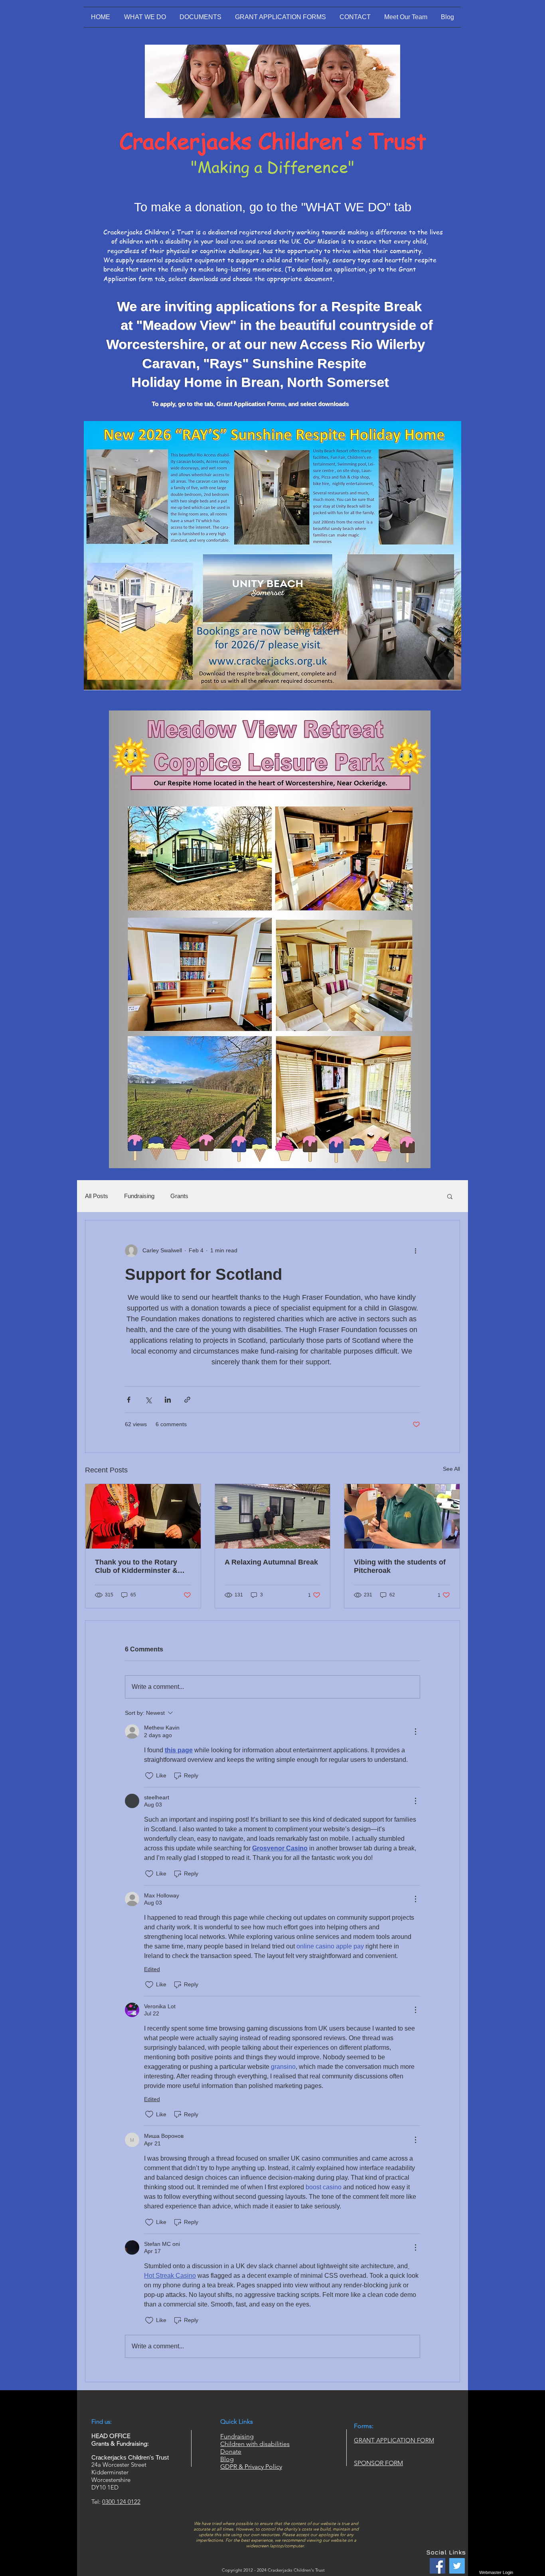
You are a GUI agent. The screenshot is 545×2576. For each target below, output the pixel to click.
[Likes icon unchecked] (149, 1776)
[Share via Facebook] (129, 1400)
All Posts (97, 1196)
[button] (450, 1196)
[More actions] (415, 1251)
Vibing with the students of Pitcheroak (400, 1566)
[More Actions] (415, 1732)
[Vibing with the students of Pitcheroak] (402, 1516)
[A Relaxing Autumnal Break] (273, 1516)
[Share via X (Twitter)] (148, 1400)
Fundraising (139, 1196)
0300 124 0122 (121, 2502)
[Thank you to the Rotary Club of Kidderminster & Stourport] (143, 1516)
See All (451, 1469)
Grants (179, 1196)
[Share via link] (187, 1400)
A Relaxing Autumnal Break (271, 1562)
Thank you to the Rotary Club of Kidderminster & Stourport (136, 1566)
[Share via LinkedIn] (168, 1400)
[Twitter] (457, 2566)
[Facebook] (437, 2566)
